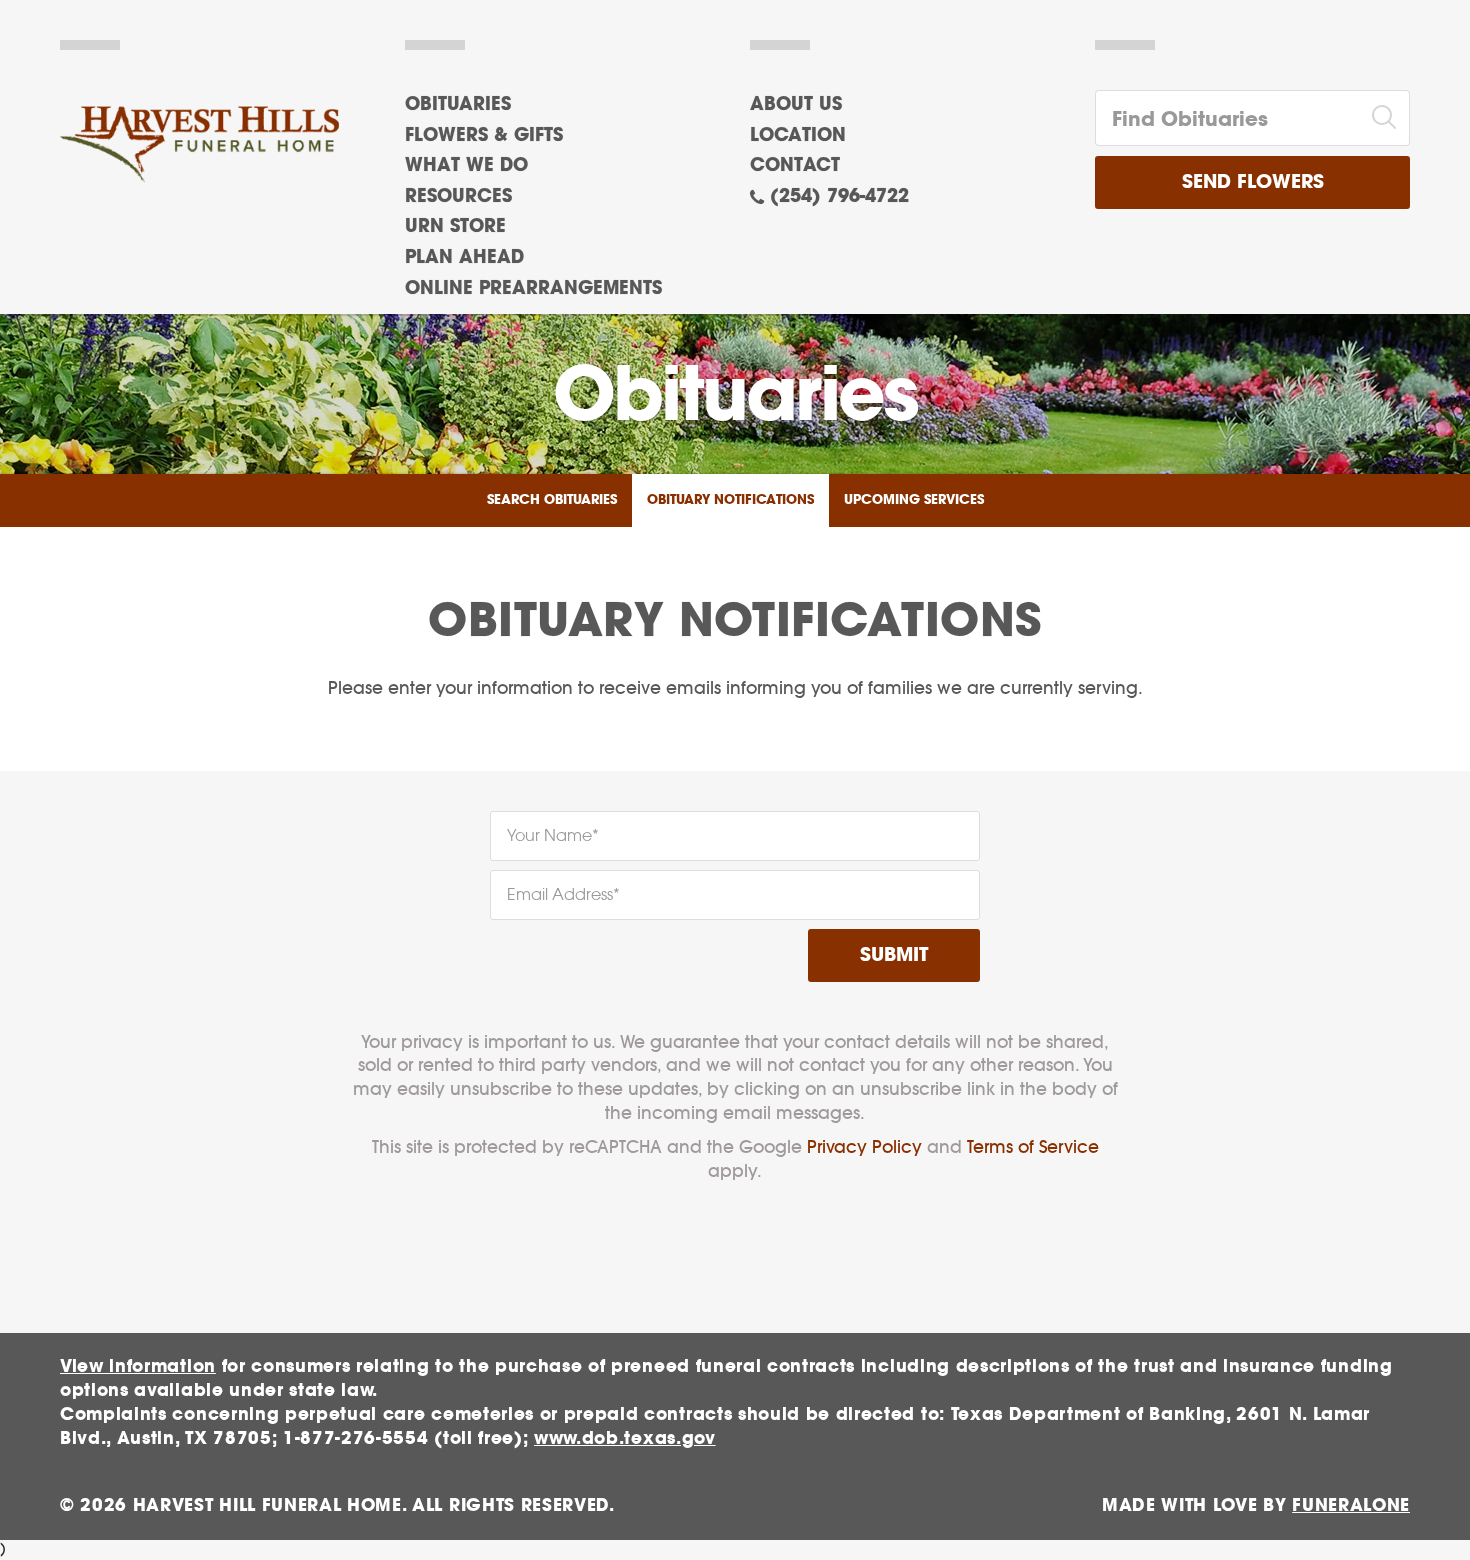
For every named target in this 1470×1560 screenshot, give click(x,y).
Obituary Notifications (730, 500)
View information (138, 1366)
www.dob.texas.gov (625, 1438)
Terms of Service (1033, 1147)
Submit (894, 955)
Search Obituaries (552, 500)
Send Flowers (1253, 182)
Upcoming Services (914, 500)
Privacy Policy (864, 1147)
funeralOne (1351, 1505)
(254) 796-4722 (839, 197)
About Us (796, 105)
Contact (795, 166)
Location (798, 136)
